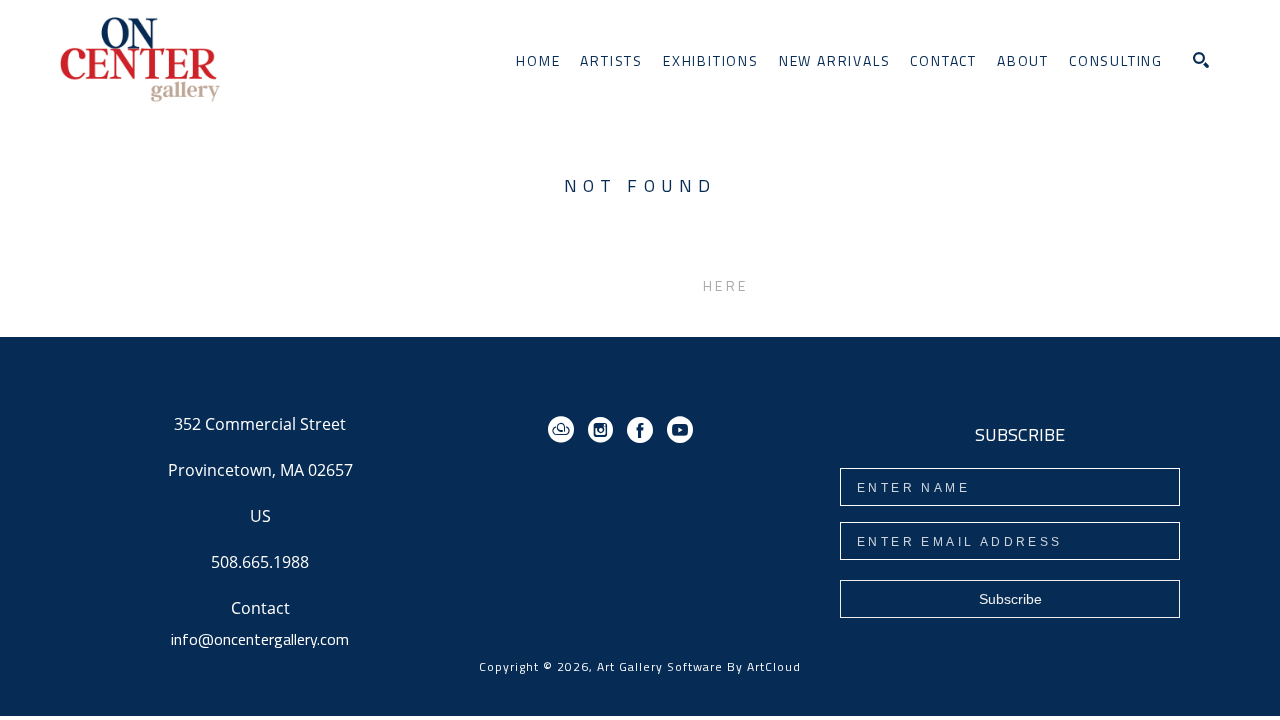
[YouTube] (680, 430)
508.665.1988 (260, 563)
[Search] (1201, 60)
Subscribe (1010, 599)
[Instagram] (604, 430)
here (725, 285)
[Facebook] (643, 430)
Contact (260, 608)
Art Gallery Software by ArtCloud (699, 666)
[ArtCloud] (564, 430)
